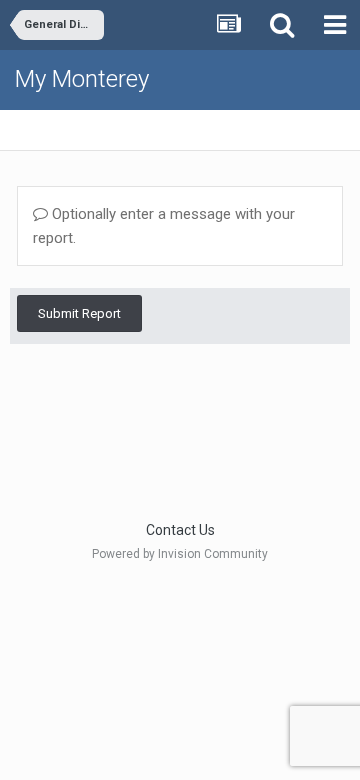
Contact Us (180, 530)
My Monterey (82, 79)
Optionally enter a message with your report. (164, 226)
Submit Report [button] (79, 313)
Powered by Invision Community (180, 554)
